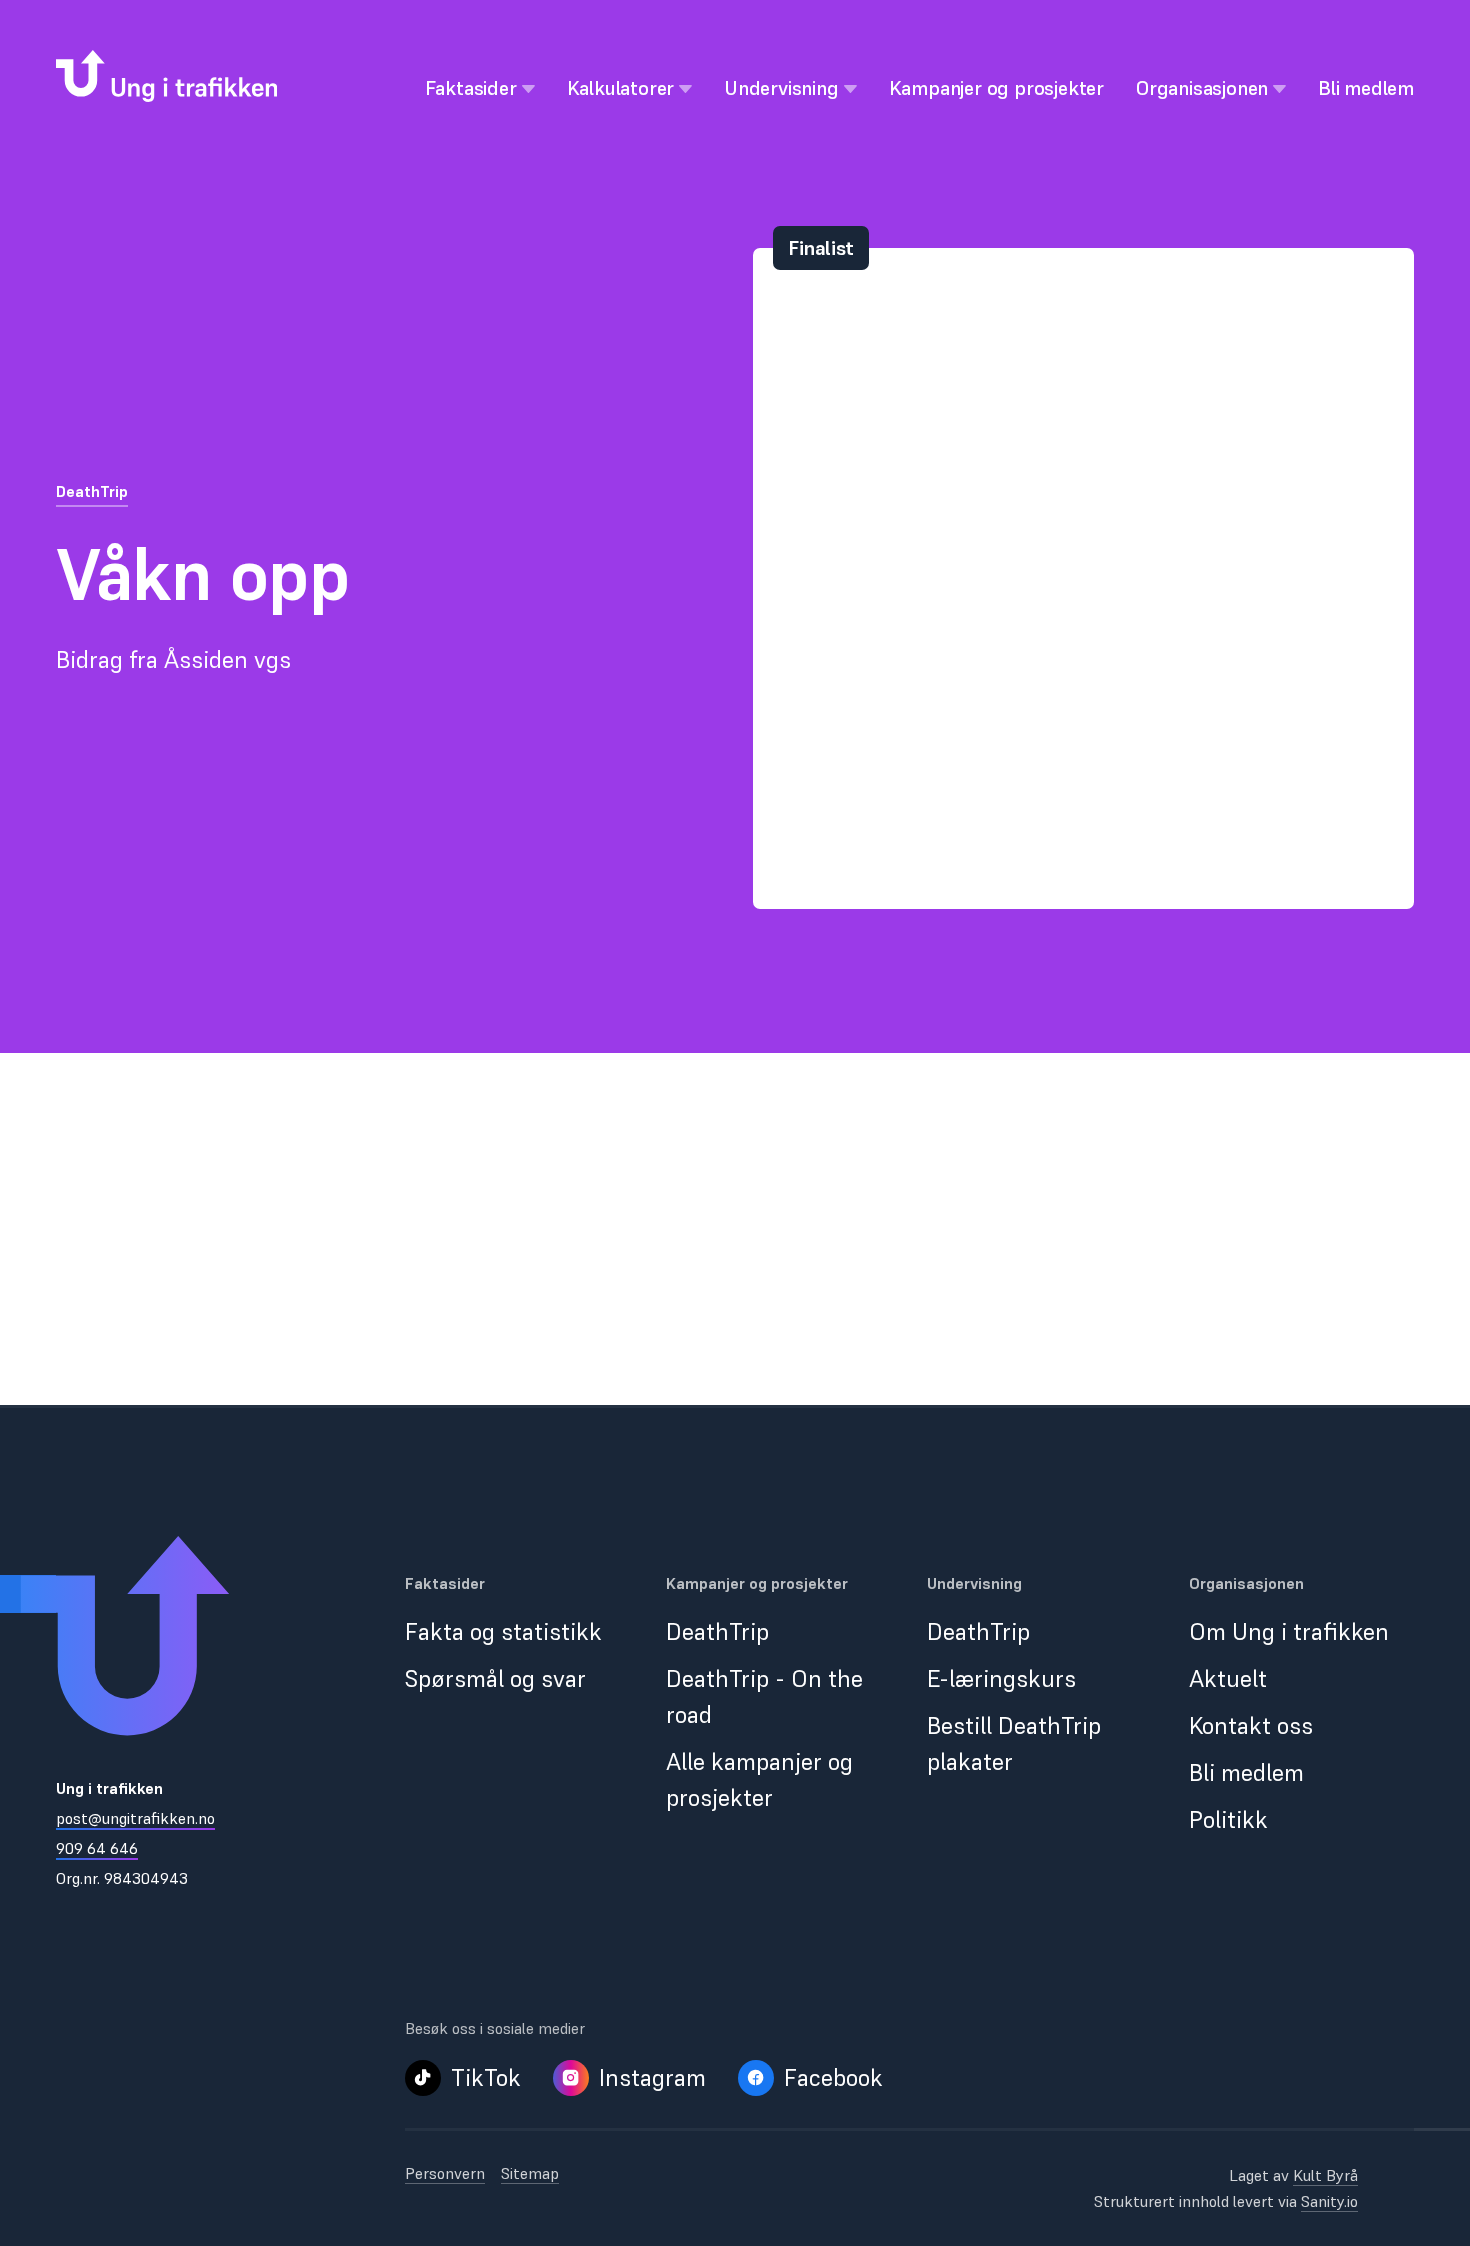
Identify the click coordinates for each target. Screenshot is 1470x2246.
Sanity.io (1329, 2201)
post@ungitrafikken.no (135, 1818)
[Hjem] (166, 76)
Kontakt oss (1251, 1725)
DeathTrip (92, 491)
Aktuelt (1228, 1678)
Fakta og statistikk (503, 1631)
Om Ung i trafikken (1289, 1631)
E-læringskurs (1001, 1678)
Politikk (1228, 1819)
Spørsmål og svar (495, 1678)
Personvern (445, 2173)
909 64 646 (97, 1848)
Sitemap (530, 2173)
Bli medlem (1246, 1772)
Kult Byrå (1325, 2175)
